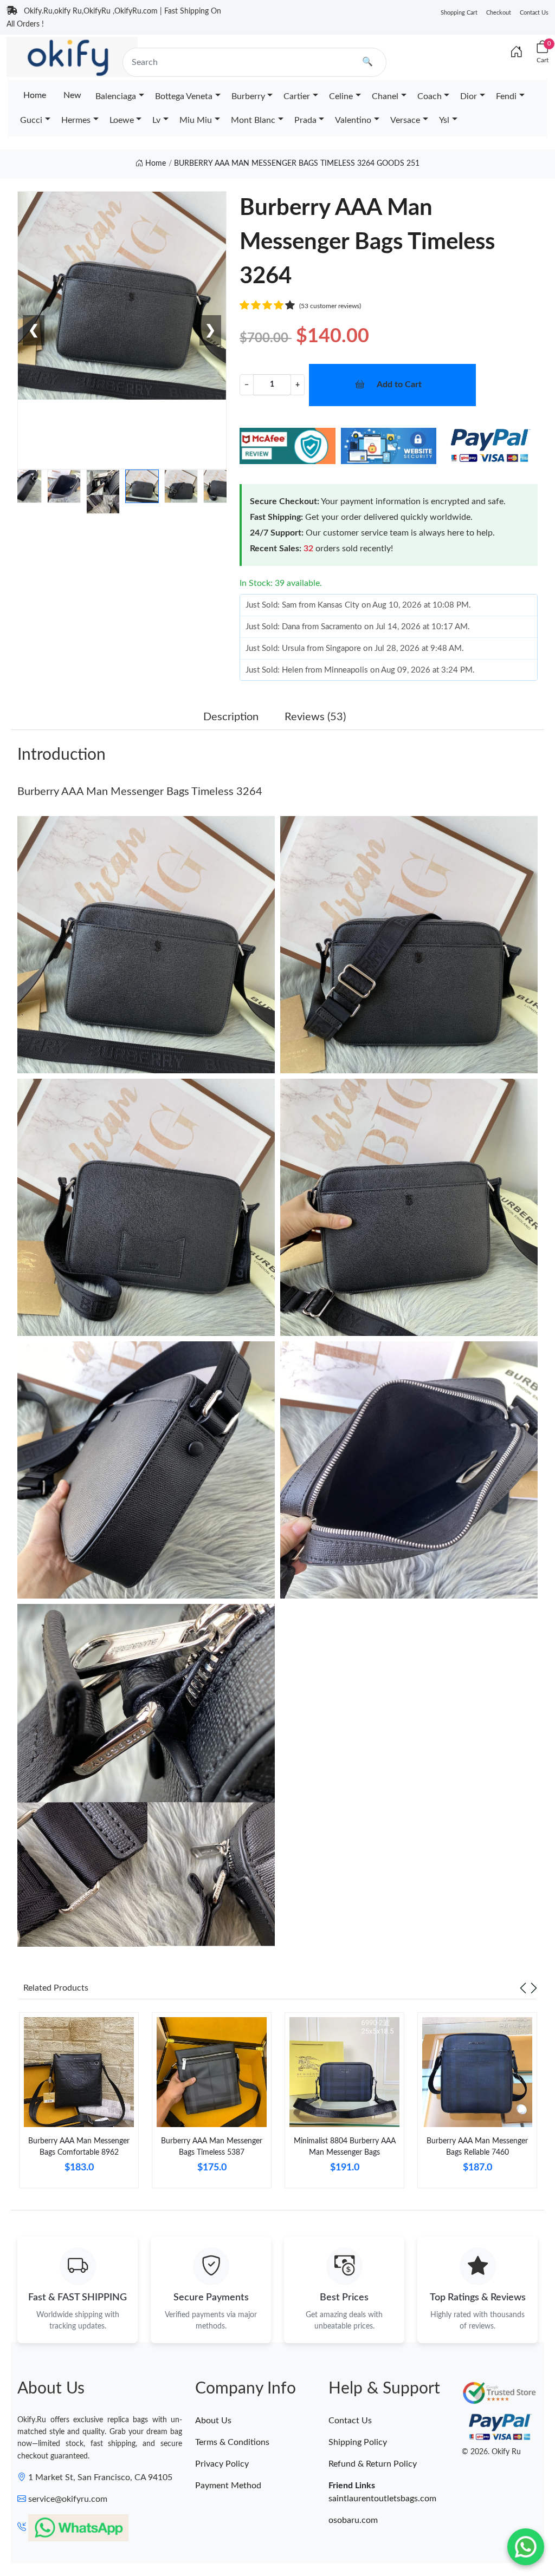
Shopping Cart (459, 13)
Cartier (297, 96)
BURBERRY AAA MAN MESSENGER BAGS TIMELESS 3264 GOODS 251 (297, 164)
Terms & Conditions (232, 2442)
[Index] (517, 53)
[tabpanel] (79, 2105)
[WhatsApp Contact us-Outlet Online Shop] (526, 2547)
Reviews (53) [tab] (315, 717)
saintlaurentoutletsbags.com (382, 2499)
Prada (305, 120)
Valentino (353, 120)
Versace (405, 120)
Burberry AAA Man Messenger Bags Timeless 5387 (212, 2147)
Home (35, 95)
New (72, 95)
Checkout (499, 13)
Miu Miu (196, 120)
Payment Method (228, 2486)
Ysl (444, 120)
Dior (469, 96)
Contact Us (534, 13)
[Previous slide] (523, 1988)
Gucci (31, 120)
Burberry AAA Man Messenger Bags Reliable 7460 (477, 2147)
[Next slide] (534, 1988)
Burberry (248, 96)
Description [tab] (231, 717)
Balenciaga (116, 96)
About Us (213, 2421)
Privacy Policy (222, 2464)
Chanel (385, 96)
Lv (156, 120)
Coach (430, 96)
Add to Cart (399, 384)
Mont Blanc (253, 120)
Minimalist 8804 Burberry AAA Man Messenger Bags (345, 2147)
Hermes (76, 120)
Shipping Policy (358, 2442)
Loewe (122, 120)
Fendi (506, 96)
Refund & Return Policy (373, 2464)
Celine (341, 96)
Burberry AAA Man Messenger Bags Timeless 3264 (140, 792)
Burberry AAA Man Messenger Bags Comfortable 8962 (79, 2147)
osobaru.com (353, 2520)
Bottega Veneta (184, 96)
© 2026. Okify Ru (491, 2452)
